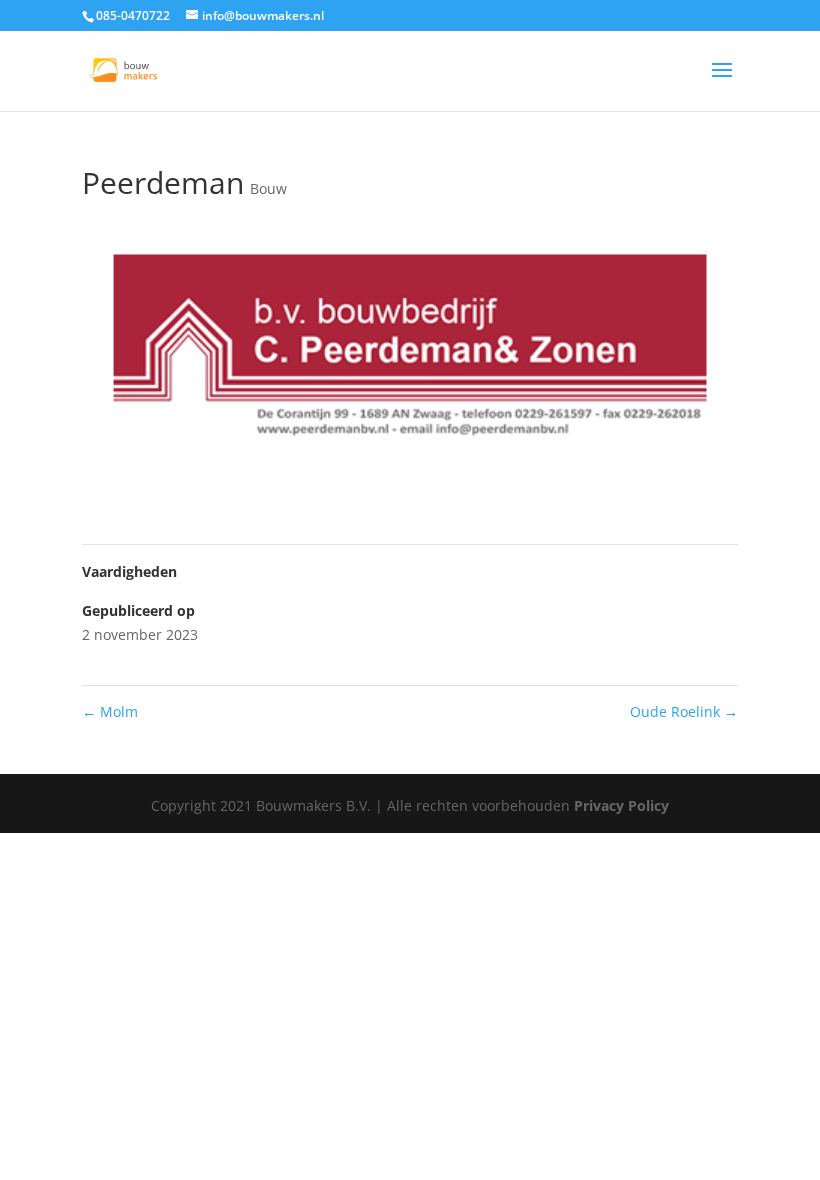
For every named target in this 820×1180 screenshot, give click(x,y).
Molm (110, 711)
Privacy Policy (621, 805)
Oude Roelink (684, 711)
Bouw (268, 188)
